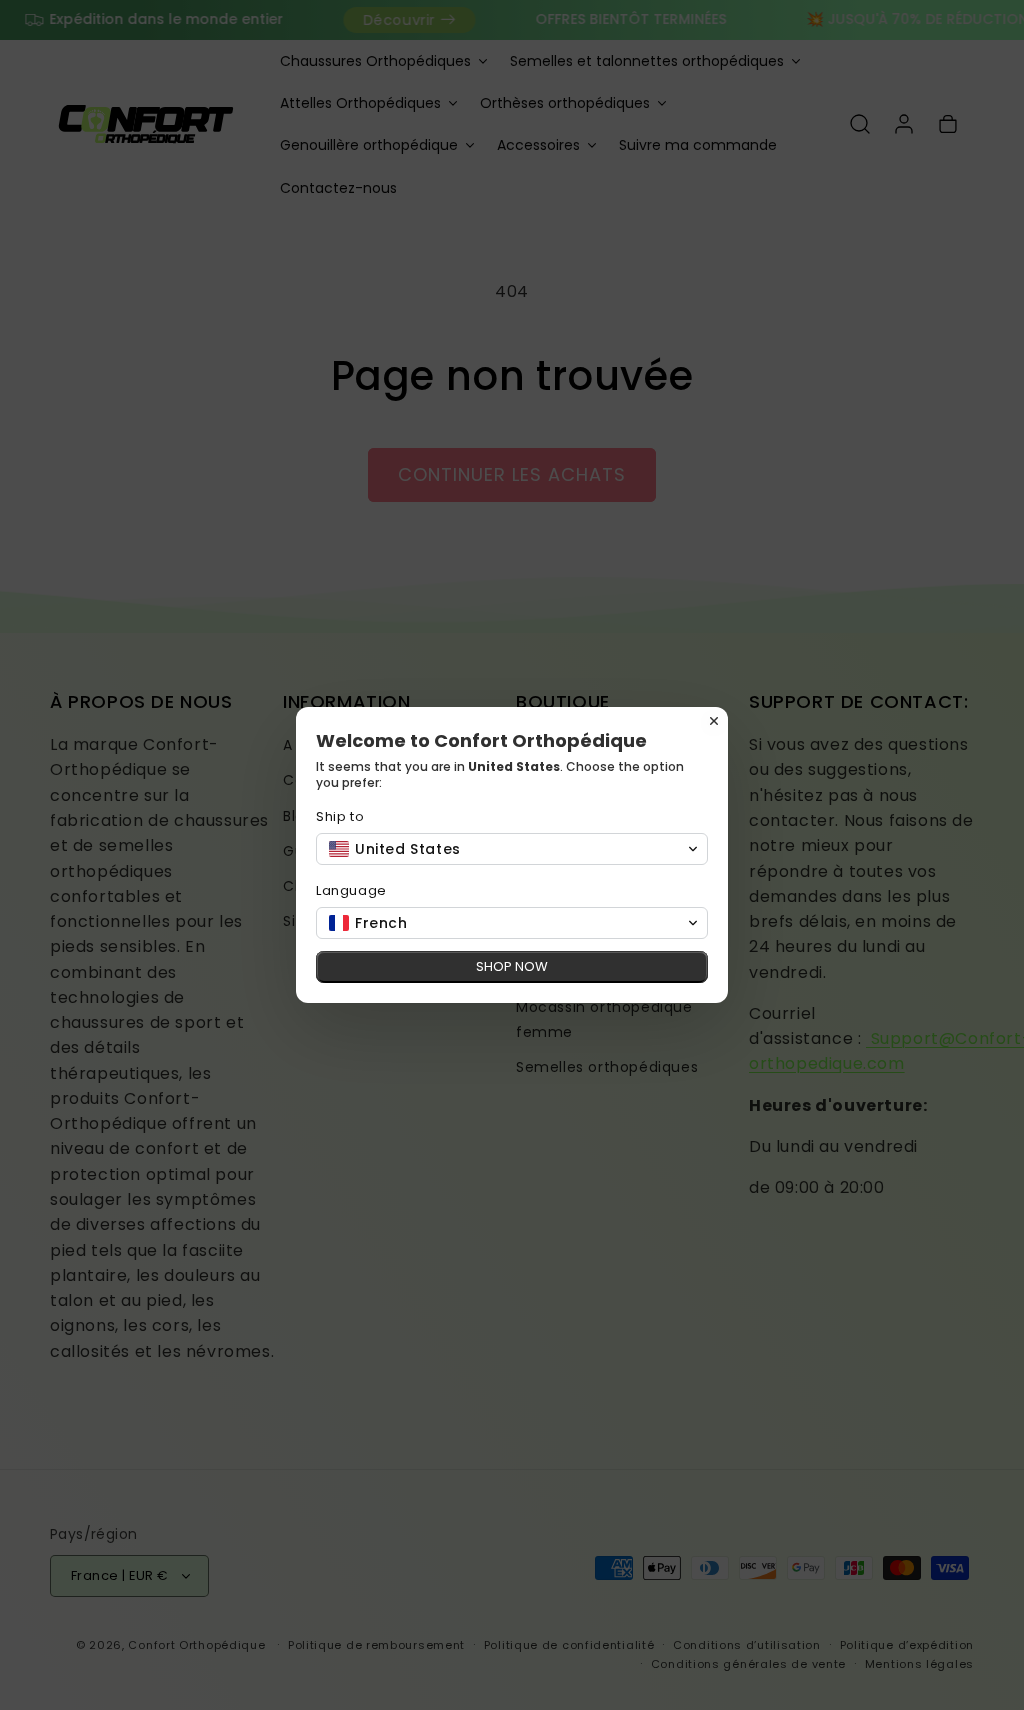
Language (351, 890)
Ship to (340, 816)
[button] (512, 849)
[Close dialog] (714, 721)
